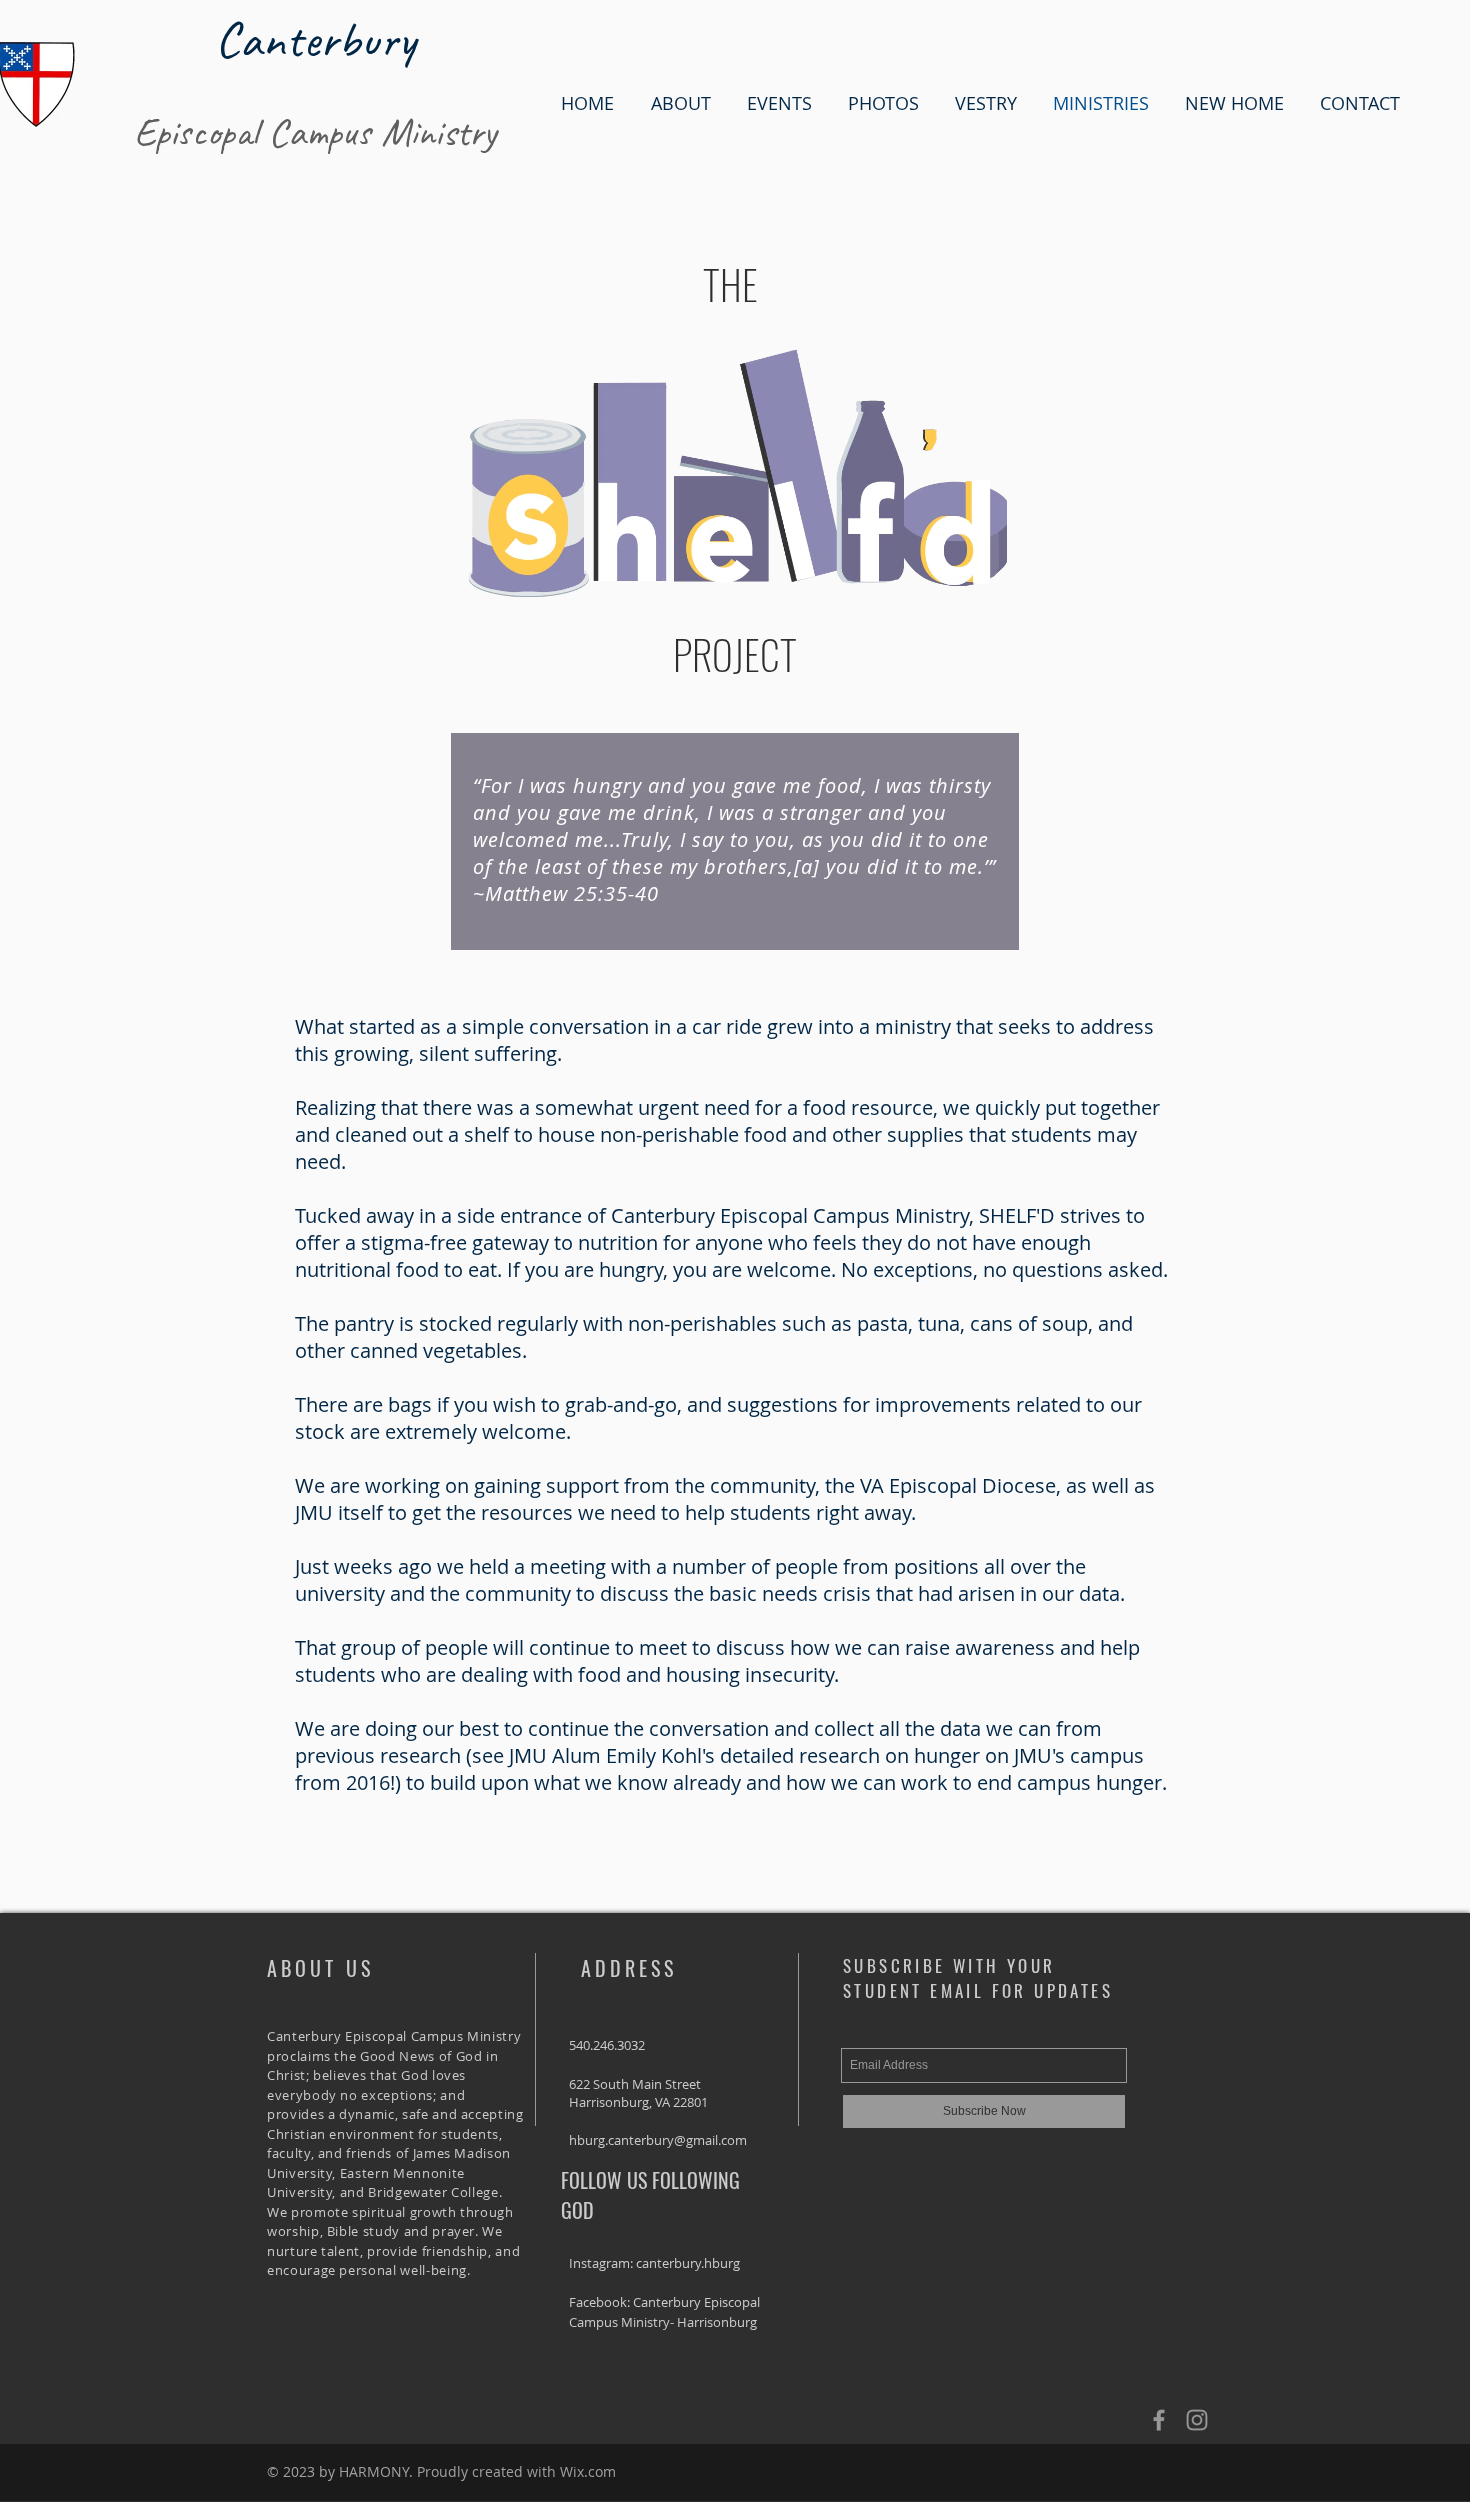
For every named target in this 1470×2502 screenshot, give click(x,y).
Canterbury (315, 39)
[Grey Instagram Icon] (1197, 2420)
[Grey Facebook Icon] (1159, 2420)
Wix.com (588, 2471)
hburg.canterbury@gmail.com (658, 2140)
